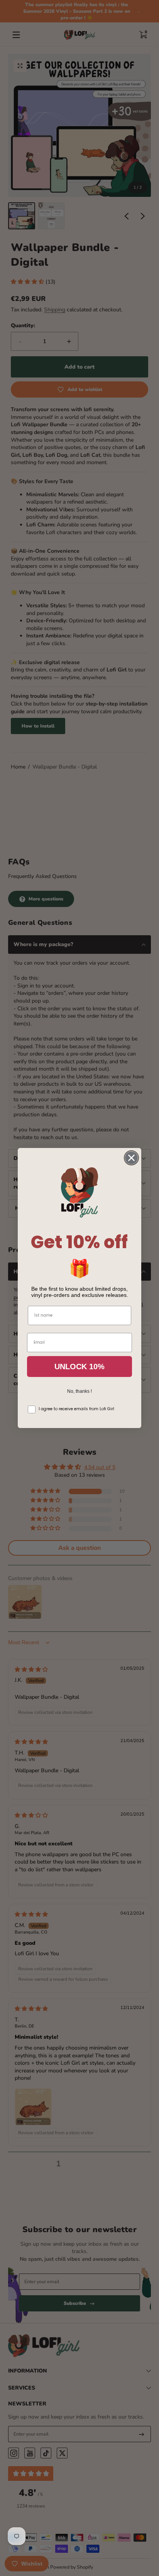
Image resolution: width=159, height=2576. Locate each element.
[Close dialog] (131, 1158)
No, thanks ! (79, 1391)
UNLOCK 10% (79, 1367)
